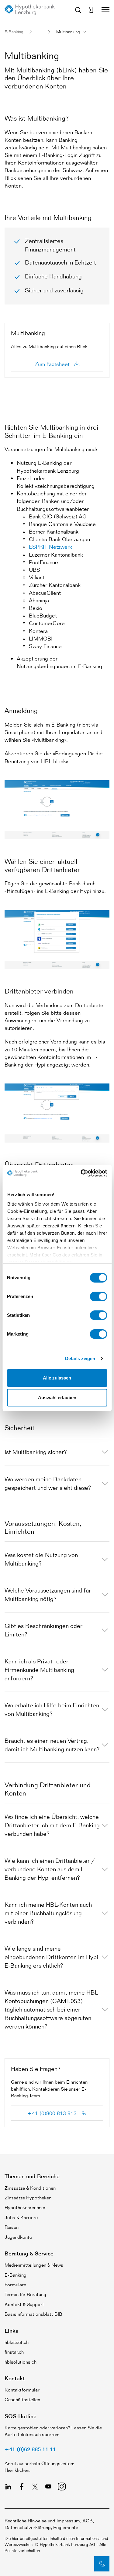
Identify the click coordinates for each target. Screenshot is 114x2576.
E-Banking (14, 32)
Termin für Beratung (25, 2294)
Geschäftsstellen (22, 2400)
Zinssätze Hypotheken (28, 2198)
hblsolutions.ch (21, 2362)
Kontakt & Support (24, 2304)
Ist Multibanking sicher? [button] (36, 1452)
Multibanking (68, 32)
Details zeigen (80, 1358)
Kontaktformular (22, 2390)
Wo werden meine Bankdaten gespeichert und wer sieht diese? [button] (48, 1483)
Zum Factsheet (53, 364)
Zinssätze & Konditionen (30, 2188)
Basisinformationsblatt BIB (33, 2314)
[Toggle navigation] (103, 10)
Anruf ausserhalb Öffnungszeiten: (39, 2463)
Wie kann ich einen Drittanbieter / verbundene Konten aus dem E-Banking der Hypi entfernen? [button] (50, 1869)
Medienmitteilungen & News (34, 2265)
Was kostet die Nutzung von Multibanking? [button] (41, 1559)
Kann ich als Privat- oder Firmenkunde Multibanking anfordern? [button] (39, 1670)
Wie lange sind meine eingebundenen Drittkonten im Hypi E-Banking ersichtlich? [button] (51, 1957)
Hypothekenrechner (25, 2207)
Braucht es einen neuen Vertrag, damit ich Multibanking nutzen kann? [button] (52, 1745)
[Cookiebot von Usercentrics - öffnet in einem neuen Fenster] (81, 1173)
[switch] (98, 1296)
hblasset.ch (17, 2342)
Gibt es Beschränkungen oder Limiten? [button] (43, 1630)
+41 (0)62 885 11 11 (30, 2449)
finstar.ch (14, 2352)
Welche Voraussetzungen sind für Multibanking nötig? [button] (48, 1595)
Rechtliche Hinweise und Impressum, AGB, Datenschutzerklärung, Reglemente (49, 2524)
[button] (102, 2564)
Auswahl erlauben (57, 1398)
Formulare (15, 2285)
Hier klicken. (17, 2470)
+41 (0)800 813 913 (53, 2113)
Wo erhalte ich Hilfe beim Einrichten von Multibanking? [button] (52, 1709)
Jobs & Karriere (21, 2217)
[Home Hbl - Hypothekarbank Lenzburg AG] (32, 10)
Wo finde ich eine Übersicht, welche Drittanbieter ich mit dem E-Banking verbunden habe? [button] (52, 1825)
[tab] (57, 1452)
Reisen (12, 2227)
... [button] (40, 32)
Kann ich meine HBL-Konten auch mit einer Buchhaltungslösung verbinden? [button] (48, 1913)
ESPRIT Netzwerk (50, 547)
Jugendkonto (18, 2237)
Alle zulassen (57, 1378)
